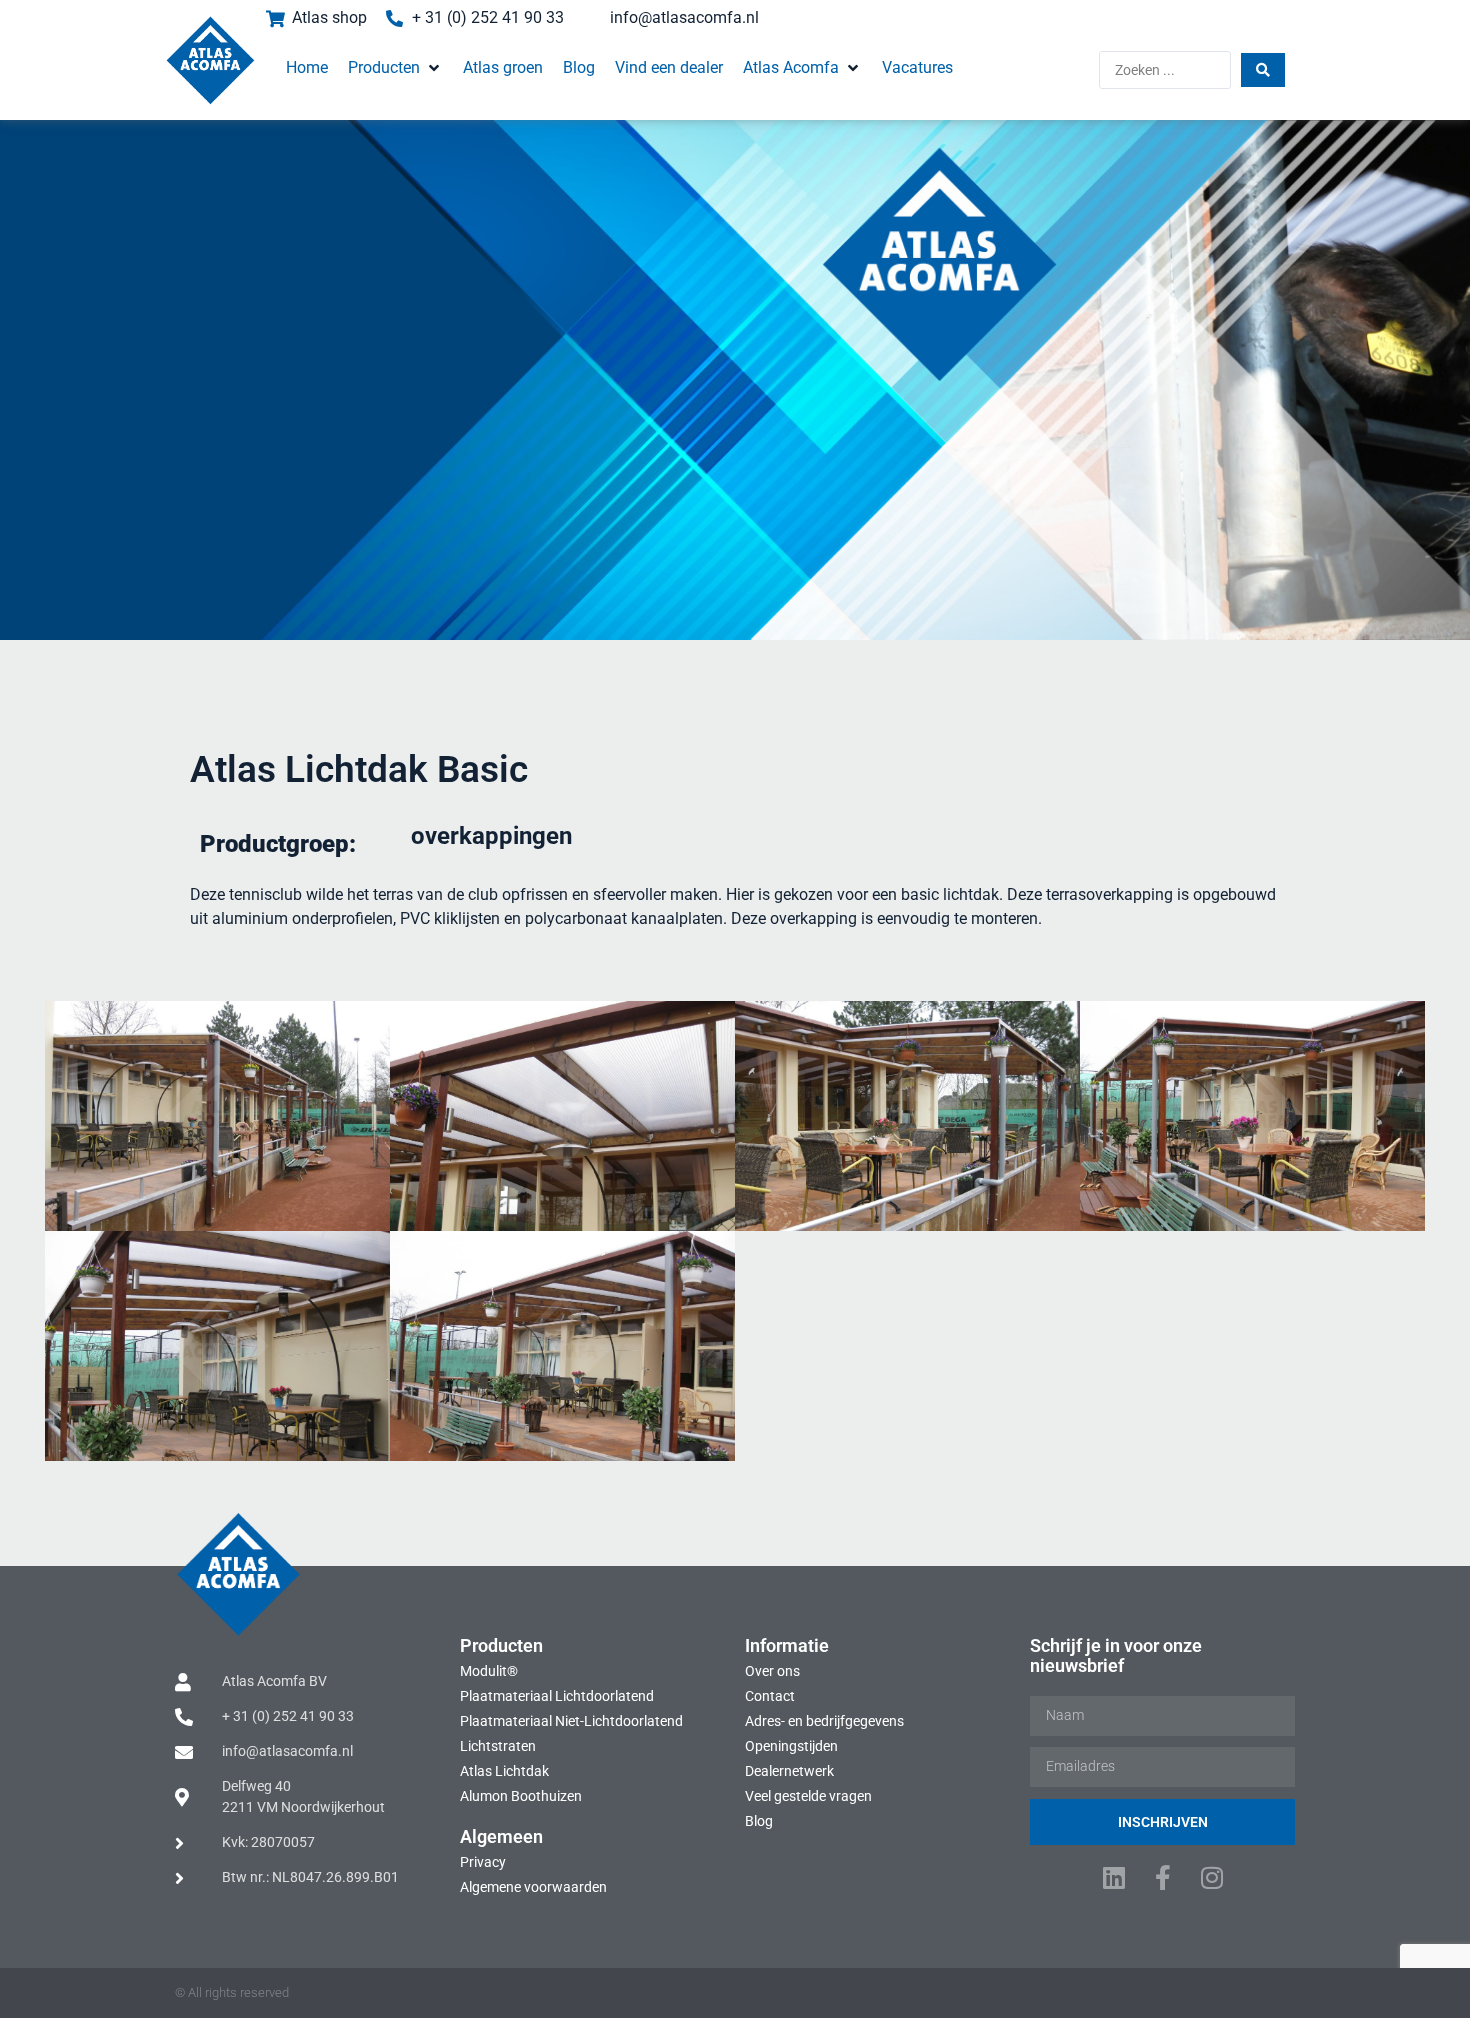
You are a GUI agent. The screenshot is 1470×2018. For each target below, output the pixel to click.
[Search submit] (1263, 70)
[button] (395, 68)
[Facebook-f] (1162, 1877)
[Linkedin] (1113, 1877)
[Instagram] (1211, 1877)
